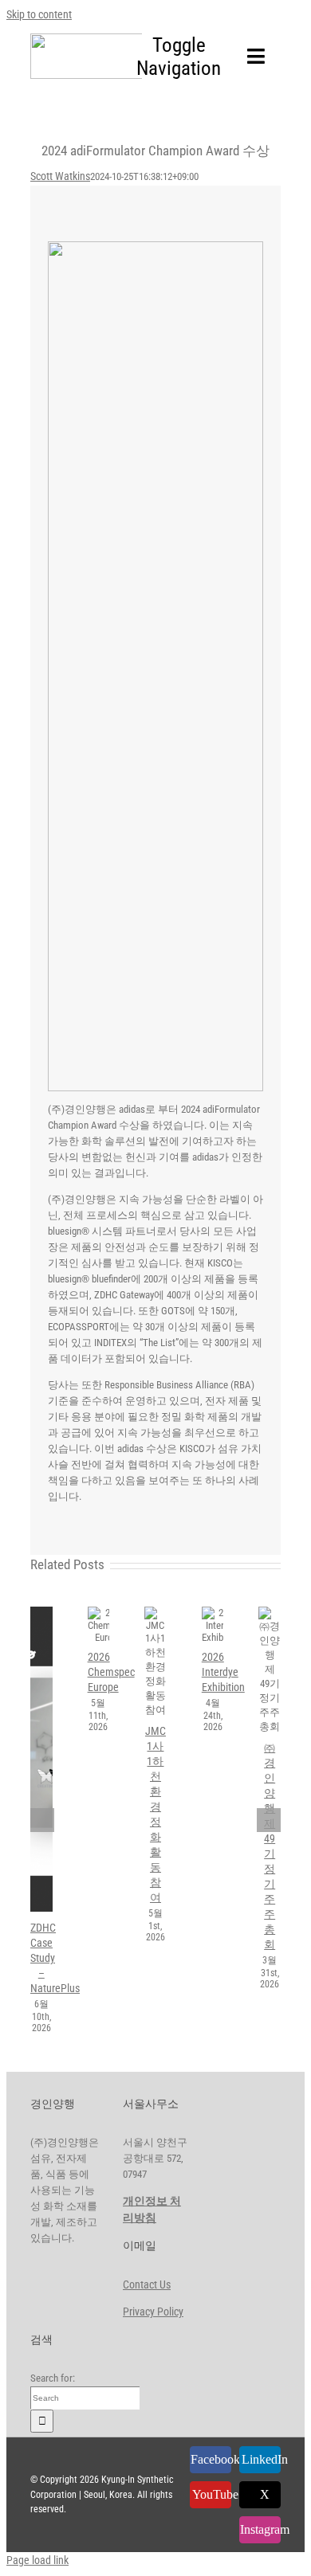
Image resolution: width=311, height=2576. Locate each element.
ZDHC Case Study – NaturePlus (37, 1760)
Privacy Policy (153, 2312)
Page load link (37, 2560)
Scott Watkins (60, 176)
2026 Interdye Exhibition (208, 1625)
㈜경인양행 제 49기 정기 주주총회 (265, 1670)
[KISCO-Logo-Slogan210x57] (114, 39)
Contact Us (147, 2284)
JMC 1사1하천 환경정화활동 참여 (151, 1662)
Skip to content (39, 14)
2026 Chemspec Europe (93, 1625)
